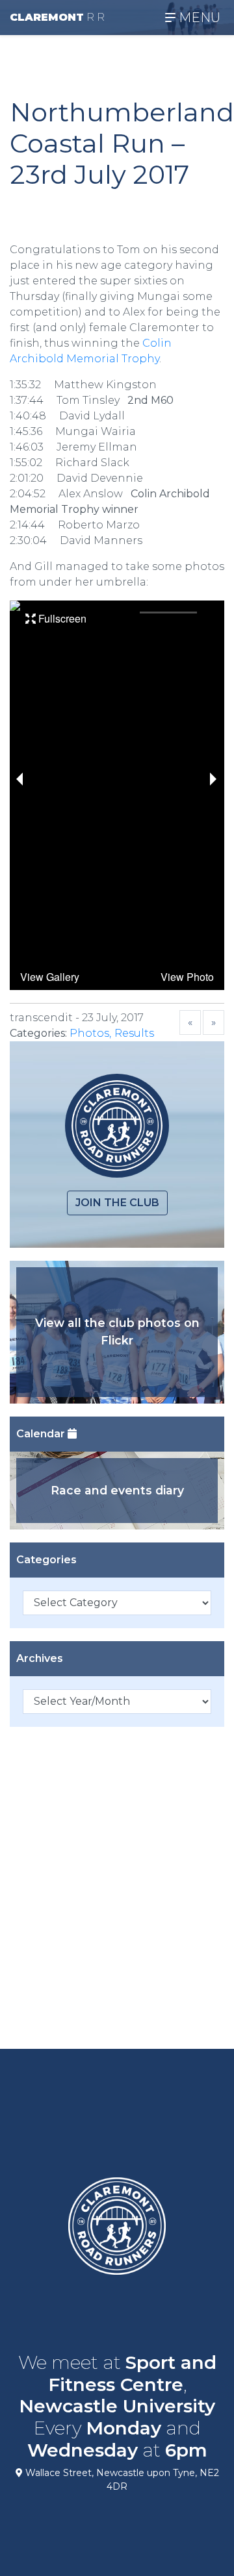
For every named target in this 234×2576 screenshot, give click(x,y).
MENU (198, 18)
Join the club (117, 1203)
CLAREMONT (57, 17)
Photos (89, 1033)
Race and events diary (117, 1490)
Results (134, 1033)
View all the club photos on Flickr (117, 1331)
